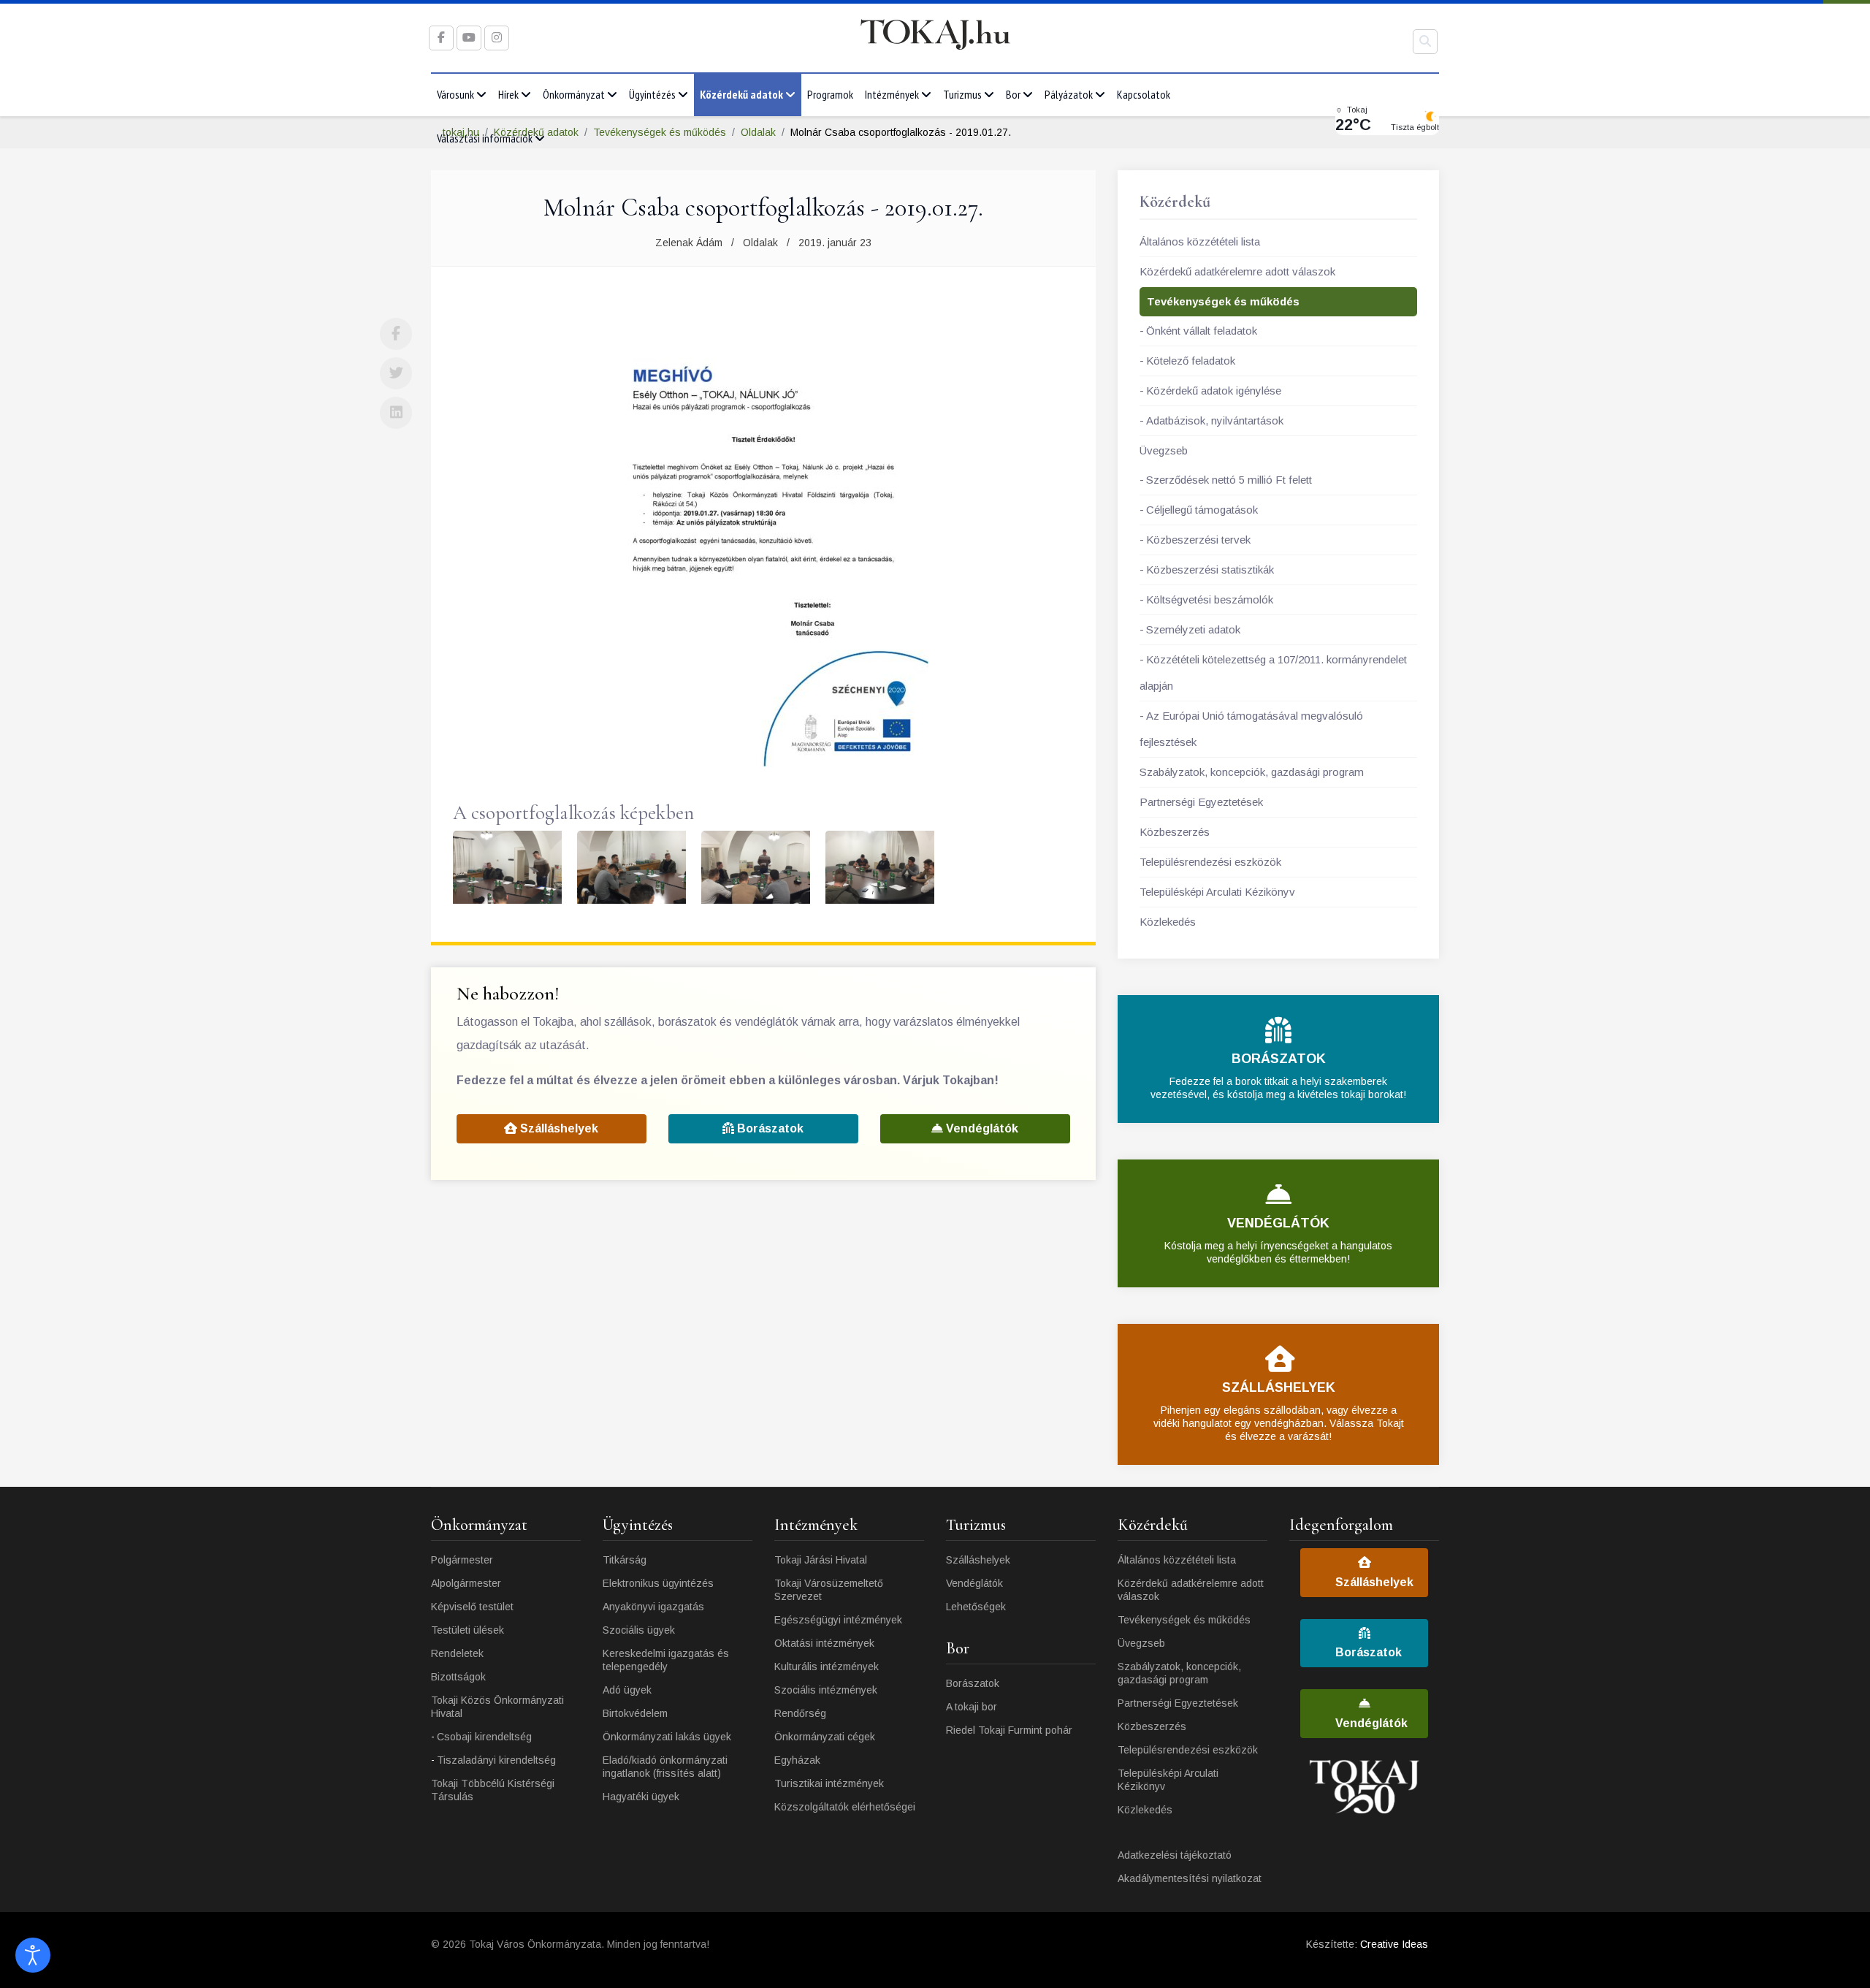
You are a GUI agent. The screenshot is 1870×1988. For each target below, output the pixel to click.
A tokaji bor (972, 1707)
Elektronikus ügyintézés (658, 1583)
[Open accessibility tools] (33, 1955)
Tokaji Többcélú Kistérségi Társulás (493, 1790)
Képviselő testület (472, 1607)
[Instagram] (497, 38)
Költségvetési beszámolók (1210, 599)
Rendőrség (800, 1713)
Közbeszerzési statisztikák (1210, 570)
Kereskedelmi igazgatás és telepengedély (666, 1660)
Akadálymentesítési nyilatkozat (1190, 1878)
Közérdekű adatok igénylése (1214, 391)
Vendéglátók (981, 1128)
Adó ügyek (627, 1690)
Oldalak (760, 243)
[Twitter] (396, 373)
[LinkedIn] (396, 413)
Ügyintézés (652, 94)
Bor (1013, 94)
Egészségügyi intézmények (838, 1620)
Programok (830, 94)
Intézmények (892, 94)
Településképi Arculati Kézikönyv (1217, 892)
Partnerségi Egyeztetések (1201, 802)
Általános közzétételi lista (1200, 241)
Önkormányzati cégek (825, 1737)
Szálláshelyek (558, 1128)
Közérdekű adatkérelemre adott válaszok (1237, 271)
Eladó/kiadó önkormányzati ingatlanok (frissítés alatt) (665, 1767)
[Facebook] (396, 334)
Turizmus (962, 94)
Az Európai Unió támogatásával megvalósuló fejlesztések (1251, 729)
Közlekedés (1168, 922)
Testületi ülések (467, 1630)
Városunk (455, 94)
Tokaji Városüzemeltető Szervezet (829, 1590)
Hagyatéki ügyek (641, 1797)
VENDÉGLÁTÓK (1278, 1223)
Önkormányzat (574, 94)
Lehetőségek (976, 1607)
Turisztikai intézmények (829, 1783)
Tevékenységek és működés (1223, 301)
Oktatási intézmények (824, 1643)
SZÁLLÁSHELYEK (1279, 1387)
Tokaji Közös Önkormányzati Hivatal (497, 1707)
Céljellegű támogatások (1202, 510)
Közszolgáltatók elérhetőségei (845, 1807)
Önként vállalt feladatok (1202, 331)
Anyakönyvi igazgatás (653, 1607)
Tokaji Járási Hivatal (821, 1560)
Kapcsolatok (1144, 94)
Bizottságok (458, 1677)
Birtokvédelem (635, 1713)
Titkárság (625, 1560)
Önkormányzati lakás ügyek (667, 1737)
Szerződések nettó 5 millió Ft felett (1229, 480)
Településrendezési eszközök (1210, 862)
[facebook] (441, 38)
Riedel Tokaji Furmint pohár (1009, 1730)
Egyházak (797, 1760)
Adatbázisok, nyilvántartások (1215, 420)
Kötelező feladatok (1191, 361)
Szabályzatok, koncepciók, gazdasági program (1252, 772)
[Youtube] (469, 38)
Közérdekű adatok (741, 94)
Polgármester (462, 1560)
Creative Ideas (1394, 1944)
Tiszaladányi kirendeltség (496, 1760)
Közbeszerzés (1175, 832)
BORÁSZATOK (1279, 1059)
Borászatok (769, 1128)
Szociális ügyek (639, 1630)
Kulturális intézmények (827, 1667)
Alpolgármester (466, 1583)
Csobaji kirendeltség (484, 1737)
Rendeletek (457, 1653)
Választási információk (485, 138)
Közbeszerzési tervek (1198, 540)
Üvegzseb (1164, 450)
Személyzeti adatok (1193, 629)
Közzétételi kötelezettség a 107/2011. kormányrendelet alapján (1273, 673)
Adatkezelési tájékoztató (1175, 1855)
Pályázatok (1069, 94)
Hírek (508, 94)
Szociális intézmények (826, 1690)
